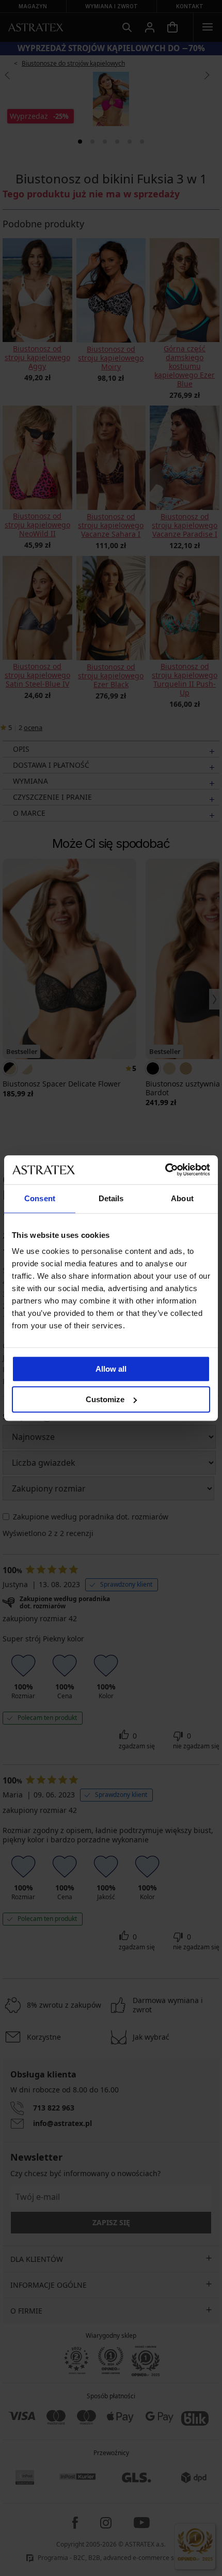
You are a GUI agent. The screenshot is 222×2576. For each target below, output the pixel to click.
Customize (105, 1399)
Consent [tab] (40, 1198)
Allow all (111, 1369)
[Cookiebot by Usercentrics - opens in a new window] (165, 1170)
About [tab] (182, 1198)
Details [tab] (111, 1198)
